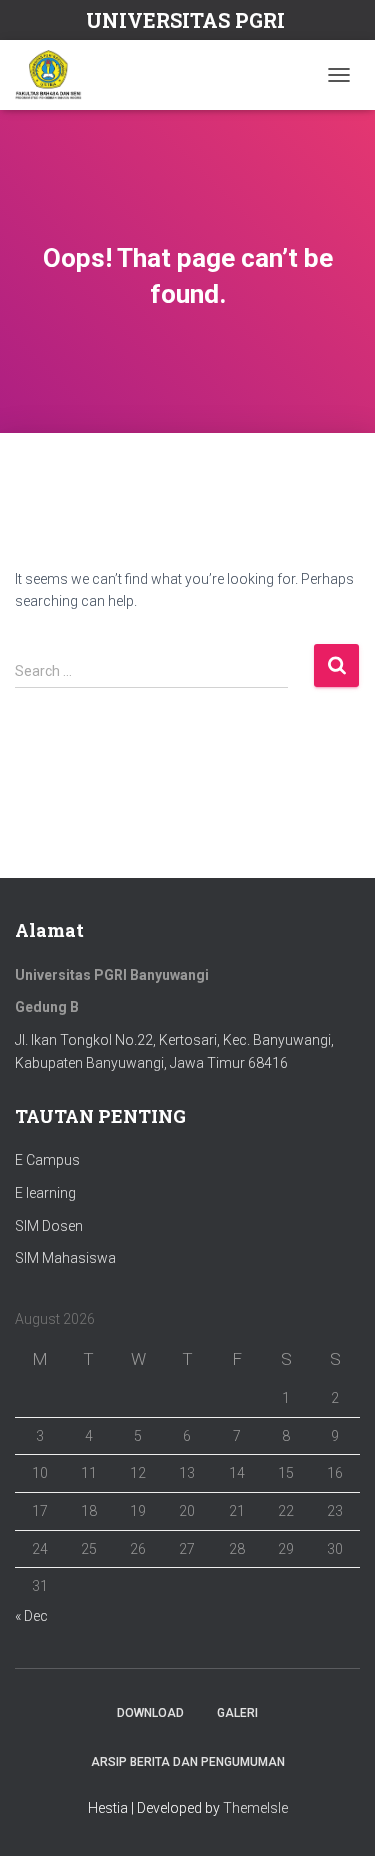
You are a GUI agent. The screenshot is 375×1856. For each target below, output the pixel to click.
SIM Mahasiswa (65, 1258)
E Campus (47, 1160)
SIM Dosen (49, 1226)
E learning (45, 1193)
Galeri (237, 1713)
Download (150, 1713)
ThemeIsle (255, 1808)
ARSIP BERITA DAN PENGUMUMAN (188, 1762)
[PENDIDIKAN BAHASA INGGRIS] (56, 75)
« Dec (31, 1616)
